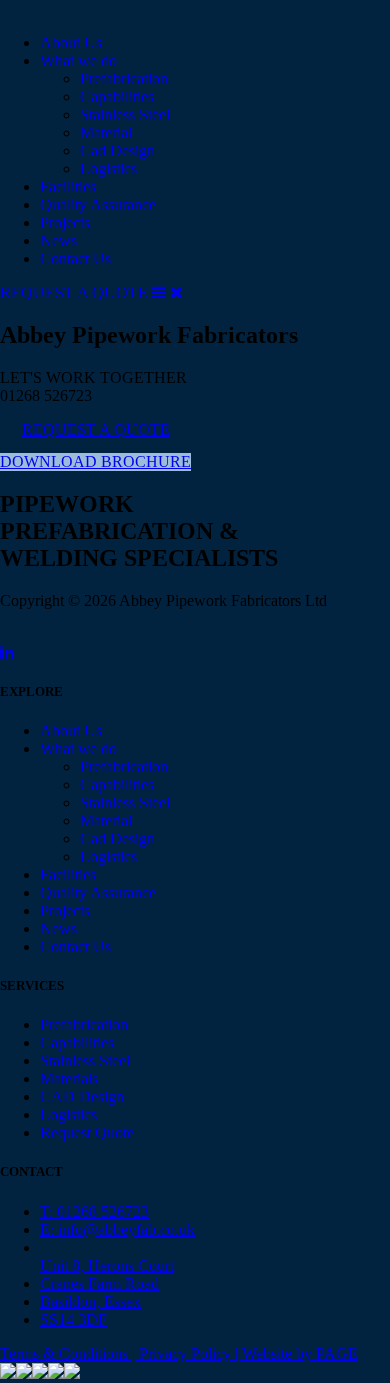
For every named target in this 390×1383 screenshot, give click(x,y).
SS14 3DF (73, 1319)
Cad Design (117, 150)
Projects (65, 222)
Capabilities (117, 96)
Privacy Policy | (190, 1353)
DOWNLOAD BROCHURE (95, 461)
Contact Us (75, 258)
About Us (71, 42)
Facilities (68, 186)
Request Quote (87, 1132)
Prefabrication (124, 78)
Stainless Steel (125, 114)
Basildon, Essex (90, 1301)
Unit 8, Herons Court (107, 1265)
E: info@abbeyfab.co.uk (117, 1229)
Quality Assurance (98, 204)
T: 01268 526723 (94, 1211)
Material (106, 132)
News (58, 240)
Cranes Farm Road (99, 1283)
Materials (69, 1078)
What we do (78, 60)
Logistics (108, 168)
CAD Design (82, 1096)
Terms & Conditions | (69, 1353)
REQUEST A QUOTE (74, 292)
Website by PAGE (300, 1353)
